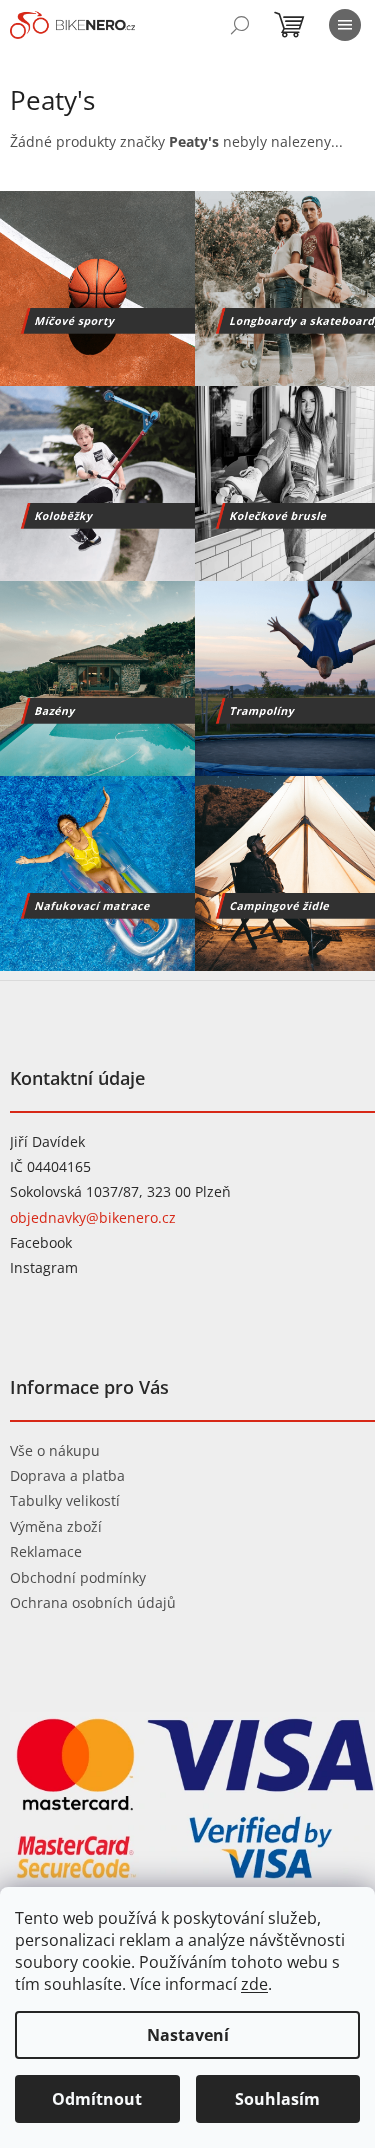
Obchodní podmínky (78, 1577)
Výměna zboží (56, 1526)
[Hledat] (240, 25)
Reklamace (46, 1551)
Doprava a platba (67, 1475)
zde (254, 1984)
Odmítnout (97, 2099)
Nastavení (188, 2035)
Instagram (44, 1267)
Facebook (41, 1242)
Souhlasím (277, 2099)
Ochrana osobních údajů (93, 1602)
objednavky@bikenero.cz (93, 1217)
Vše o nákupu (55, 1450)
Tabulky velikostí (65, 1500)
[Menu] (345, 25)
